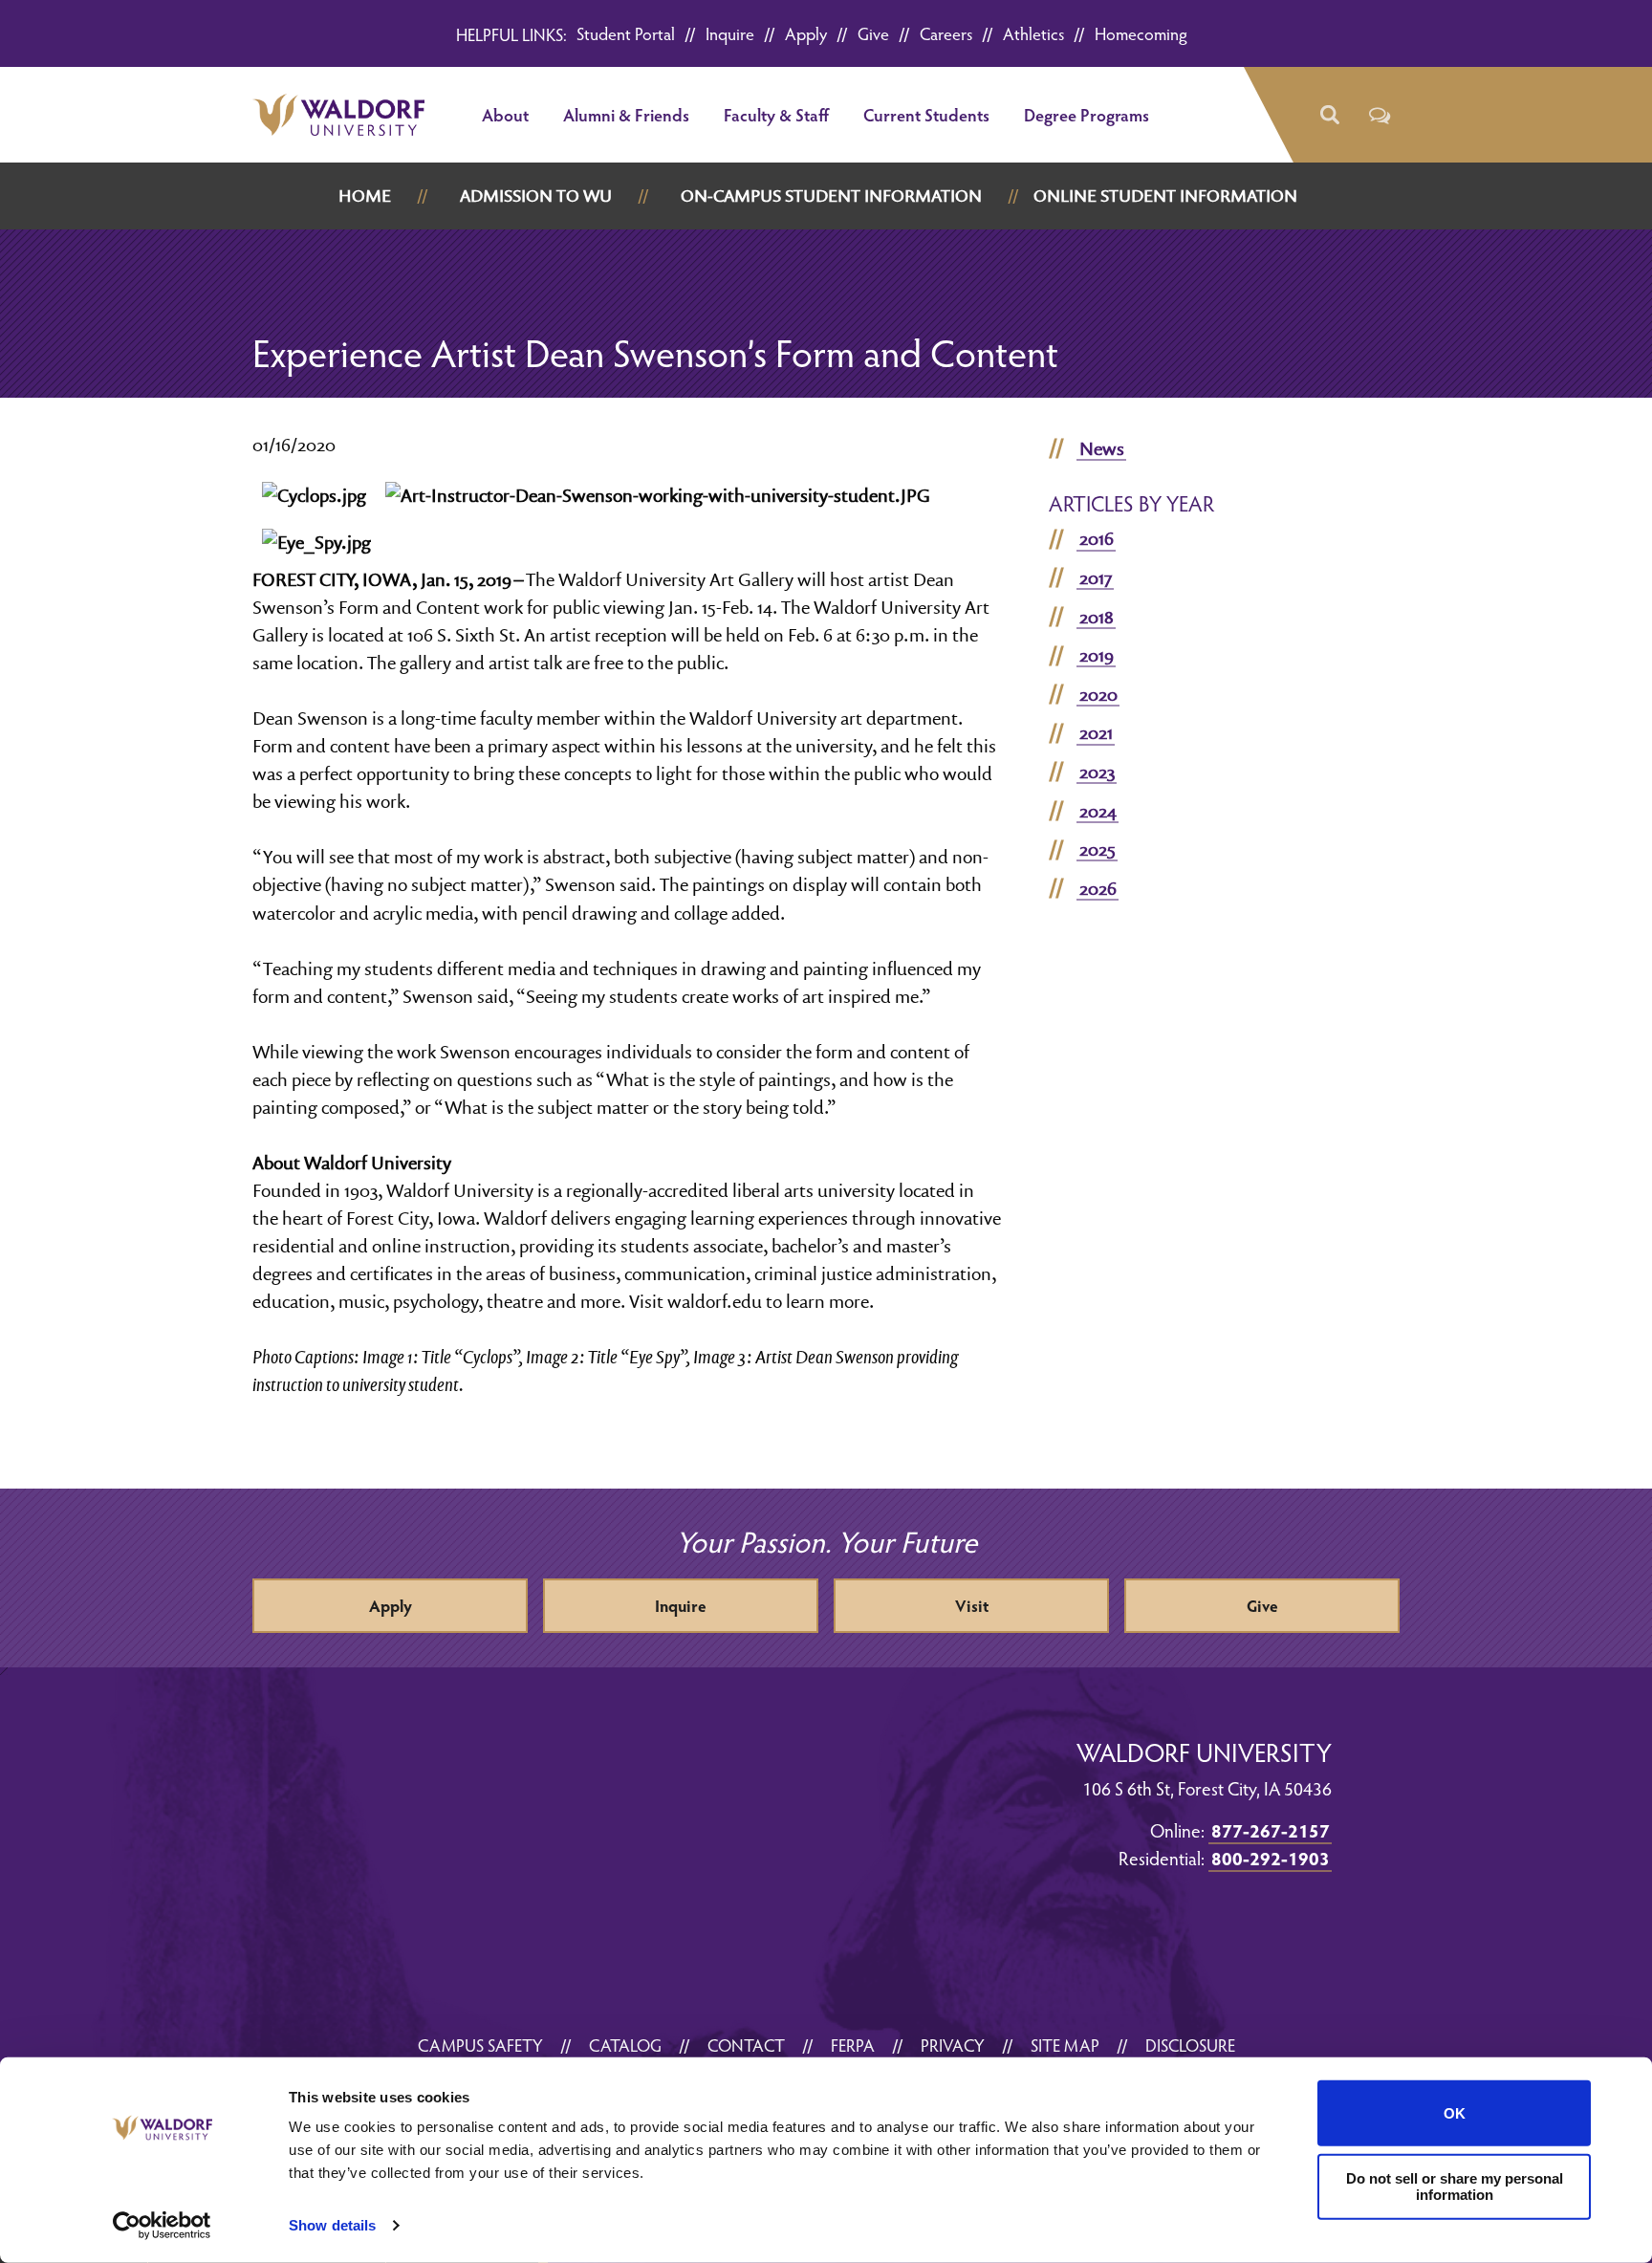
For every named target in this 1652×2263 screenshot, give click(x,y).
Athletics (1033, 33)
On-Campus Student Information (831, 196)
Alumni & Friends (626, 114)
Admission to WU (536, 196)
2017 (1096, 577)
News (1102, 448)
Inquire (730, 33)
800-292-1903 (1271, 1858)
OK (1455, 2113)
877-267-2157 (1271, 1830)
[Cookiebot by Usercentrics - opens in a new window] (162, 2226)
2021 (1096, 732)
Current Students (926, 114)
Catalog (625, 2045)
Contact (746, 2045)
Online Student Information (1165, 196)
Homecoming (1141, 33)
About (505, 114)
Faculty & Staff (776, 114)
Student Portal (626, 33)
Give (873, 33)
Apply (806, 33)
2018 (1097, 617)
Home (365, 196)
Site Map (1065, 2045)
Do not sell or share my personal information (1455, 2187)
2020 (1098, 694)
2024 (1098, 811)
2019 (1097, 655)
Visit (972, 1606)
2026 (1098, 888)
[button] (1328, 115)
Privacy (953, 2045)
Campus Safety (480, 2045)
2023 (1097, 772)
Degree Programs (1087, 114)
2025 (1098, 849)
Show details (332, 2225)
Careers (946, 33)
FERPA (853, 2045)
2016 (1097, 538)
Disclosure (1190, 2045)
